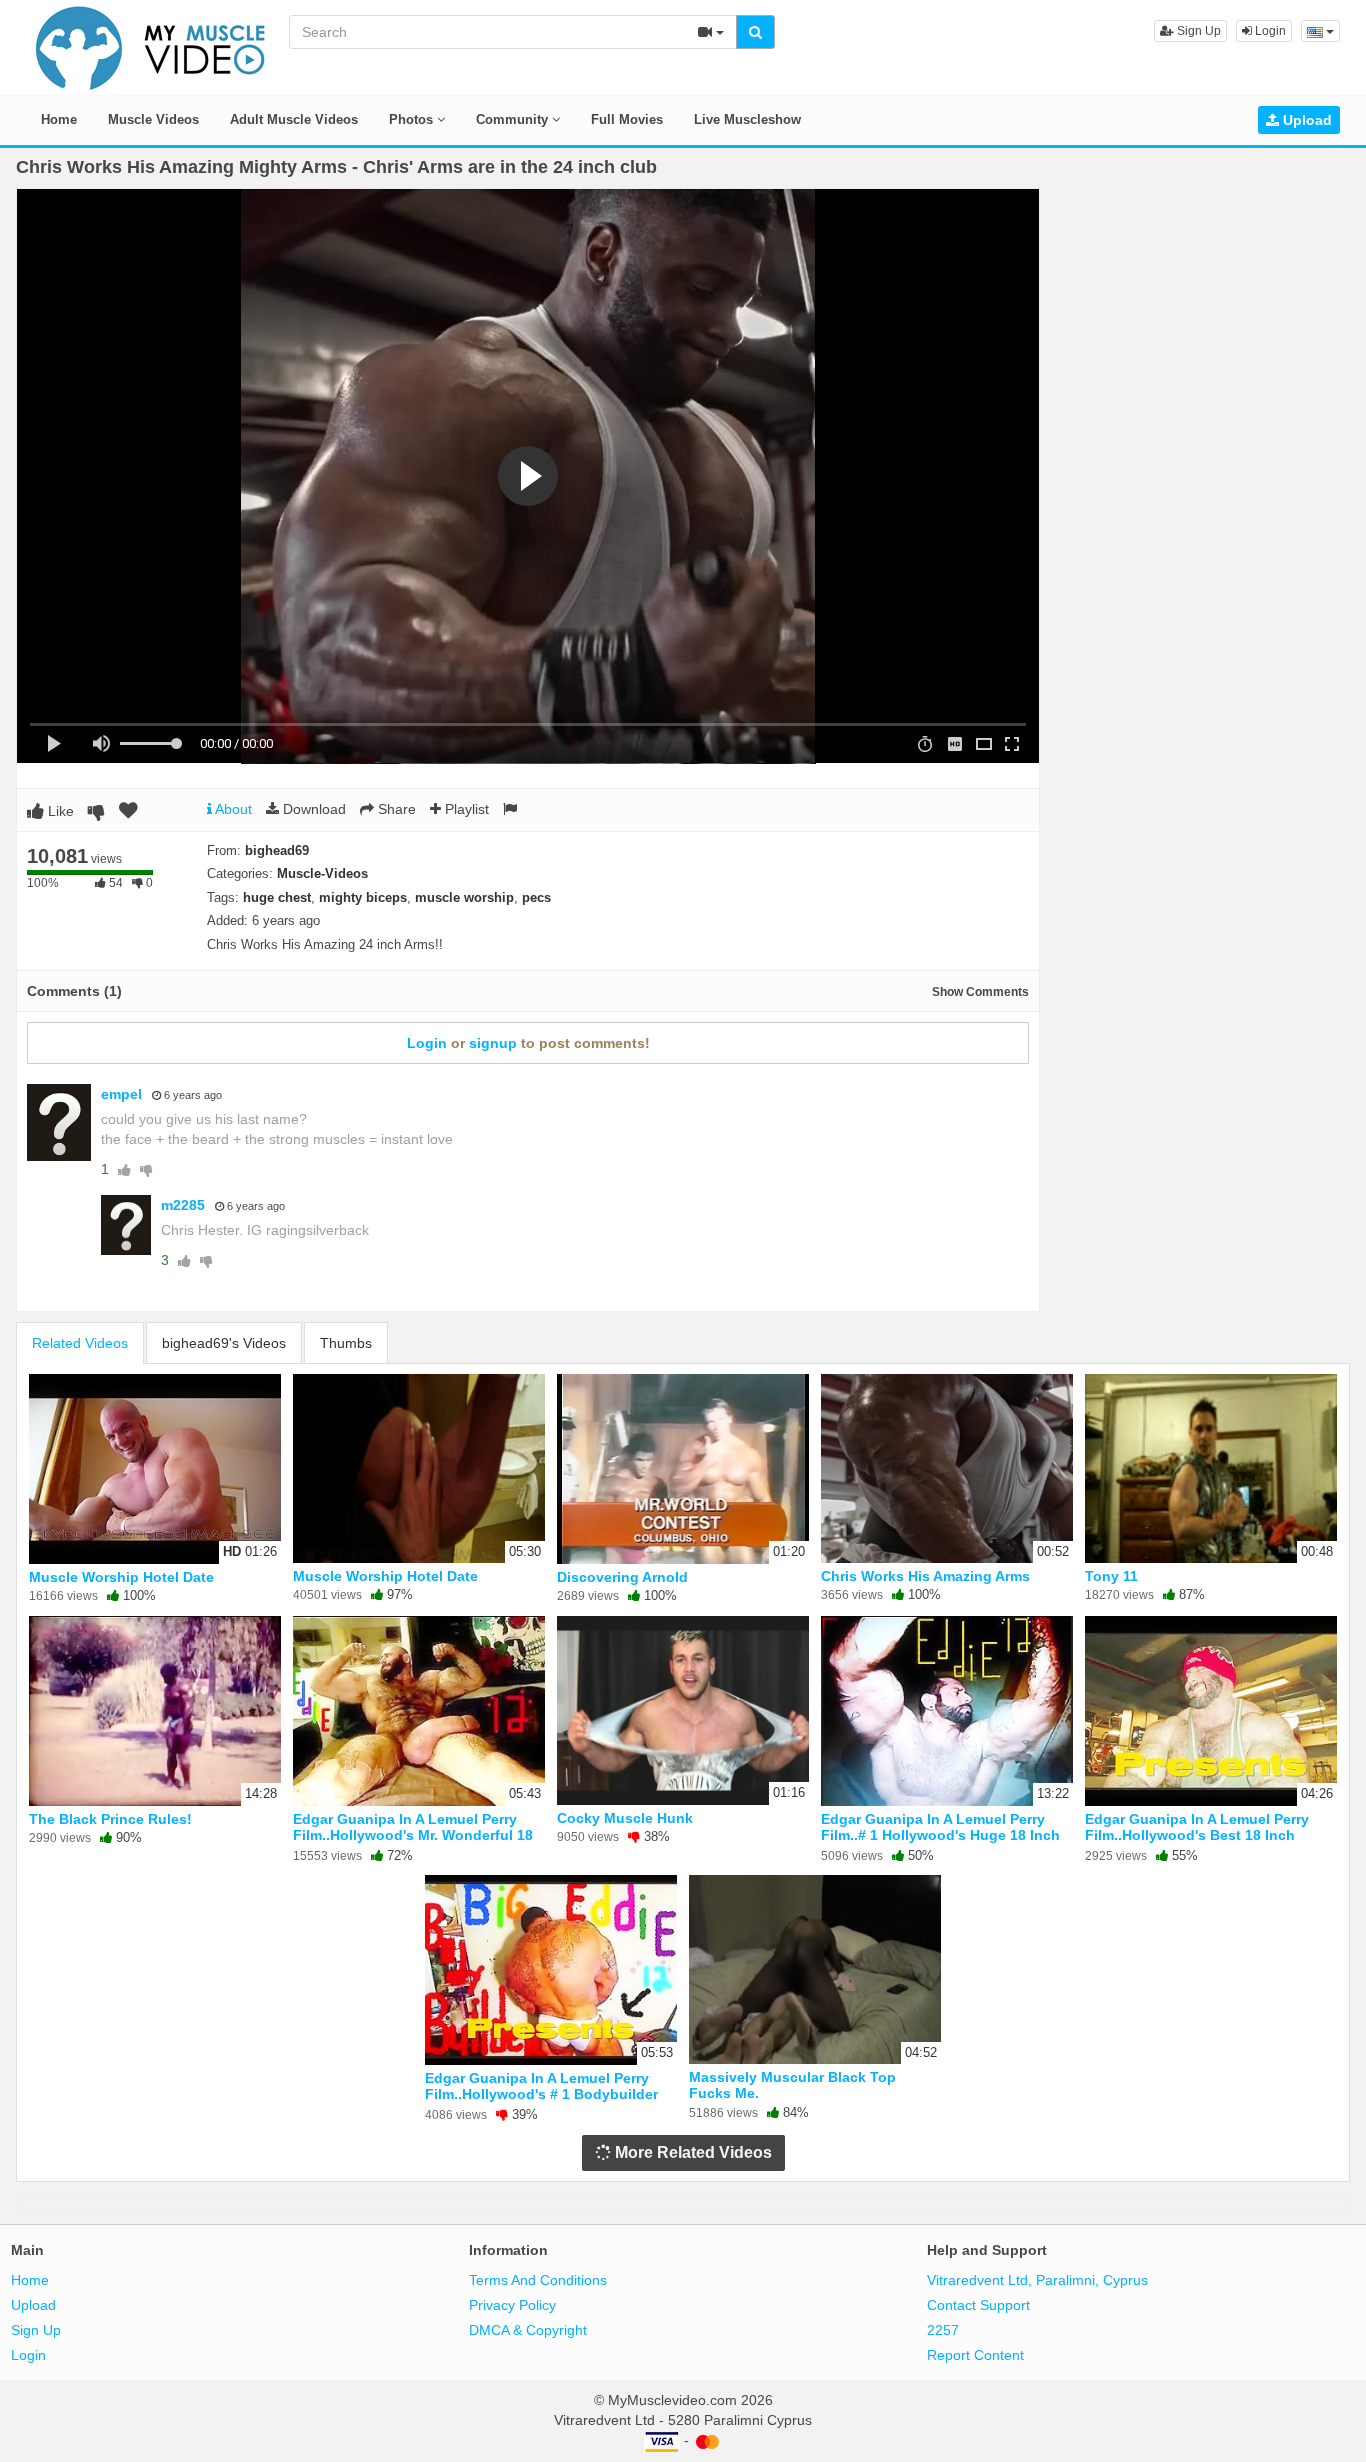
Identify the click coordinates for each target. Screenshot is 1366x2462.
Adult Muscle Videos (294, 119)
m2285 (183, 1205)
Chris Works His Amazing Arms (925, 1576)
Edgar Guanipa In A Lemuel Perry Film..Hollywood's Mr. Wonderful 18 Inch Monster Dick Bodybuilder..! (413, 1835)
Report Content (975, 2355)
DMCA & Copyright (528, 2330)
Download (312, 809)
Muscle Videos (153, 119)
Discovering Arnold (622, 1577)
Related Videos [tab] (80, 1343)
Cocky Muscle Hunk (625, 1818)
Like (59, 811)
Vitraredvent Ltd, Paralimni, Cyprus (1037, 2280)
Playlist (465, 809)
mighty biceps (363, 897)
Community (514, 119)
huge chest (277, 897)
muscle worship (464, 897)
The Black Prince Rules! (110, 1819)
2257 (943, 2330)
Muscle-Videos (322, 873)
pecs (536, 897)
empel (121, 1094)
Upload (1305, 120)
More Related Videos (691, 2152)
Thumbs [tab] (346, 1343)
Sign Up (1197, 31)
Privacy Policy (512, 2305)
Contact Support (978, 2305)
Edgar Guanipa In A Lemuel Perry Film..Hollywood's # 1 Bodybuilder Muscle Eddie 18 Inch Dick (541, 2094)
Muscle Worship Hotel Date (121, 1577)
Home (59, 119)
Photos (413, 119)
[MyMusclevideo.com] (151, 46)
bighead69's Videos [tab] (224, 1343)
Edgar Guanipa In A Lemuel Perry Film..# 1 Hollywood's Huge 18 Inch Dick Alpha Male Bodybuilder (940, 1835)
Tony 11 (1111, 1576)
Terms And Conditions (538, 2280)
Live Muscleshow (747, 119)
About (232, 809)
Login (1269, 31)
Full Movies (627, 119)
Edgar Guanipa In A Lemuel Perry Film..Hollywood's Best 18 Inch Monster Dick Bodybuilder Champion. (1197, 1843)
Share (395, 809)
